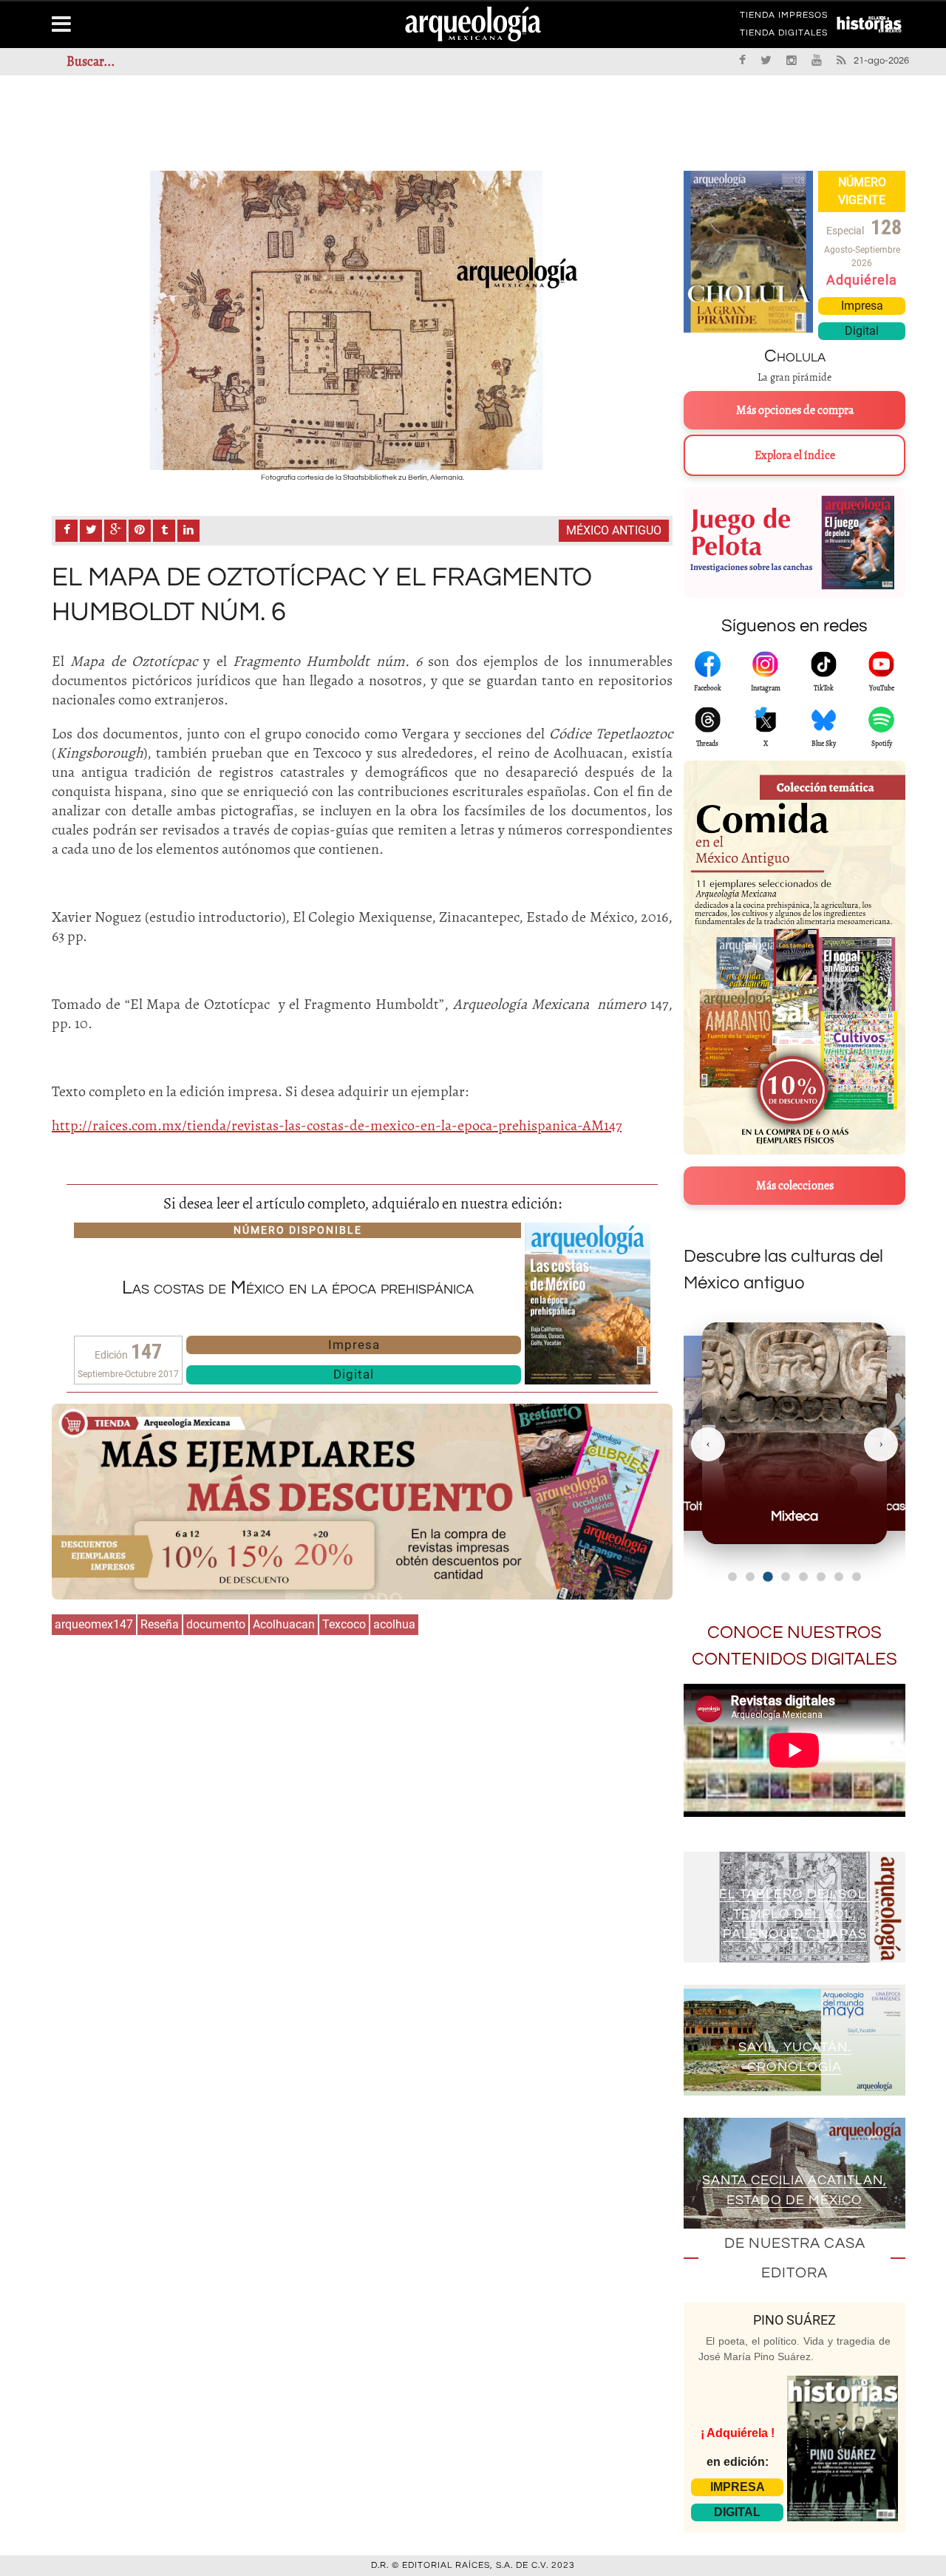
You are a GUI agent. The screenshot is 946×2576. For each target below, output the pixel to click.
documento (216, 1624)
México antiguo (614, 530)
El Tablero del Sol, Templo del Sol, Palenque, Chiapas (794, 1914)
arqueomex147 (94, 1624)
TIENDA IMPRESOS (784, 18)
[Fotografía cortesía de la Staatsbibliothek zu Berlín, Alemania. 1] (362, 320)
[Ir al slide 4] (786, 1577)
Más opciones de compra (795, 410)
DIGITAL (737, 2512)
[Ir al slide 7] (839, 1577)
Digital (354, 1374)
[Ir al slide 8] (857, 1577)
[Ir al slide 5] (803, 1577)
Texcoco (344, 1624)
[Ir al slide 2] (750, 1577)
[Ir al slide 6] (821, 1577)
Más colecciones (795, 1186)
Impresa (354, 1345)
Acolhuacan (284, 1624)
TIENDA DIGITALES (784, 35)
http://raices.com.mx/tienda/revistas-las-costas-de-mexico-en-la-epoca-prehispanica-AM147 (337, 1125)
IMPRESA (738, 2487)
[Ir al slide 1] (732, 1577)
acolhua (394, 1624)
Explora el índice (795, 455)
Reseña (160, 1624)
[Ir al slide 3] (768, 1576)
